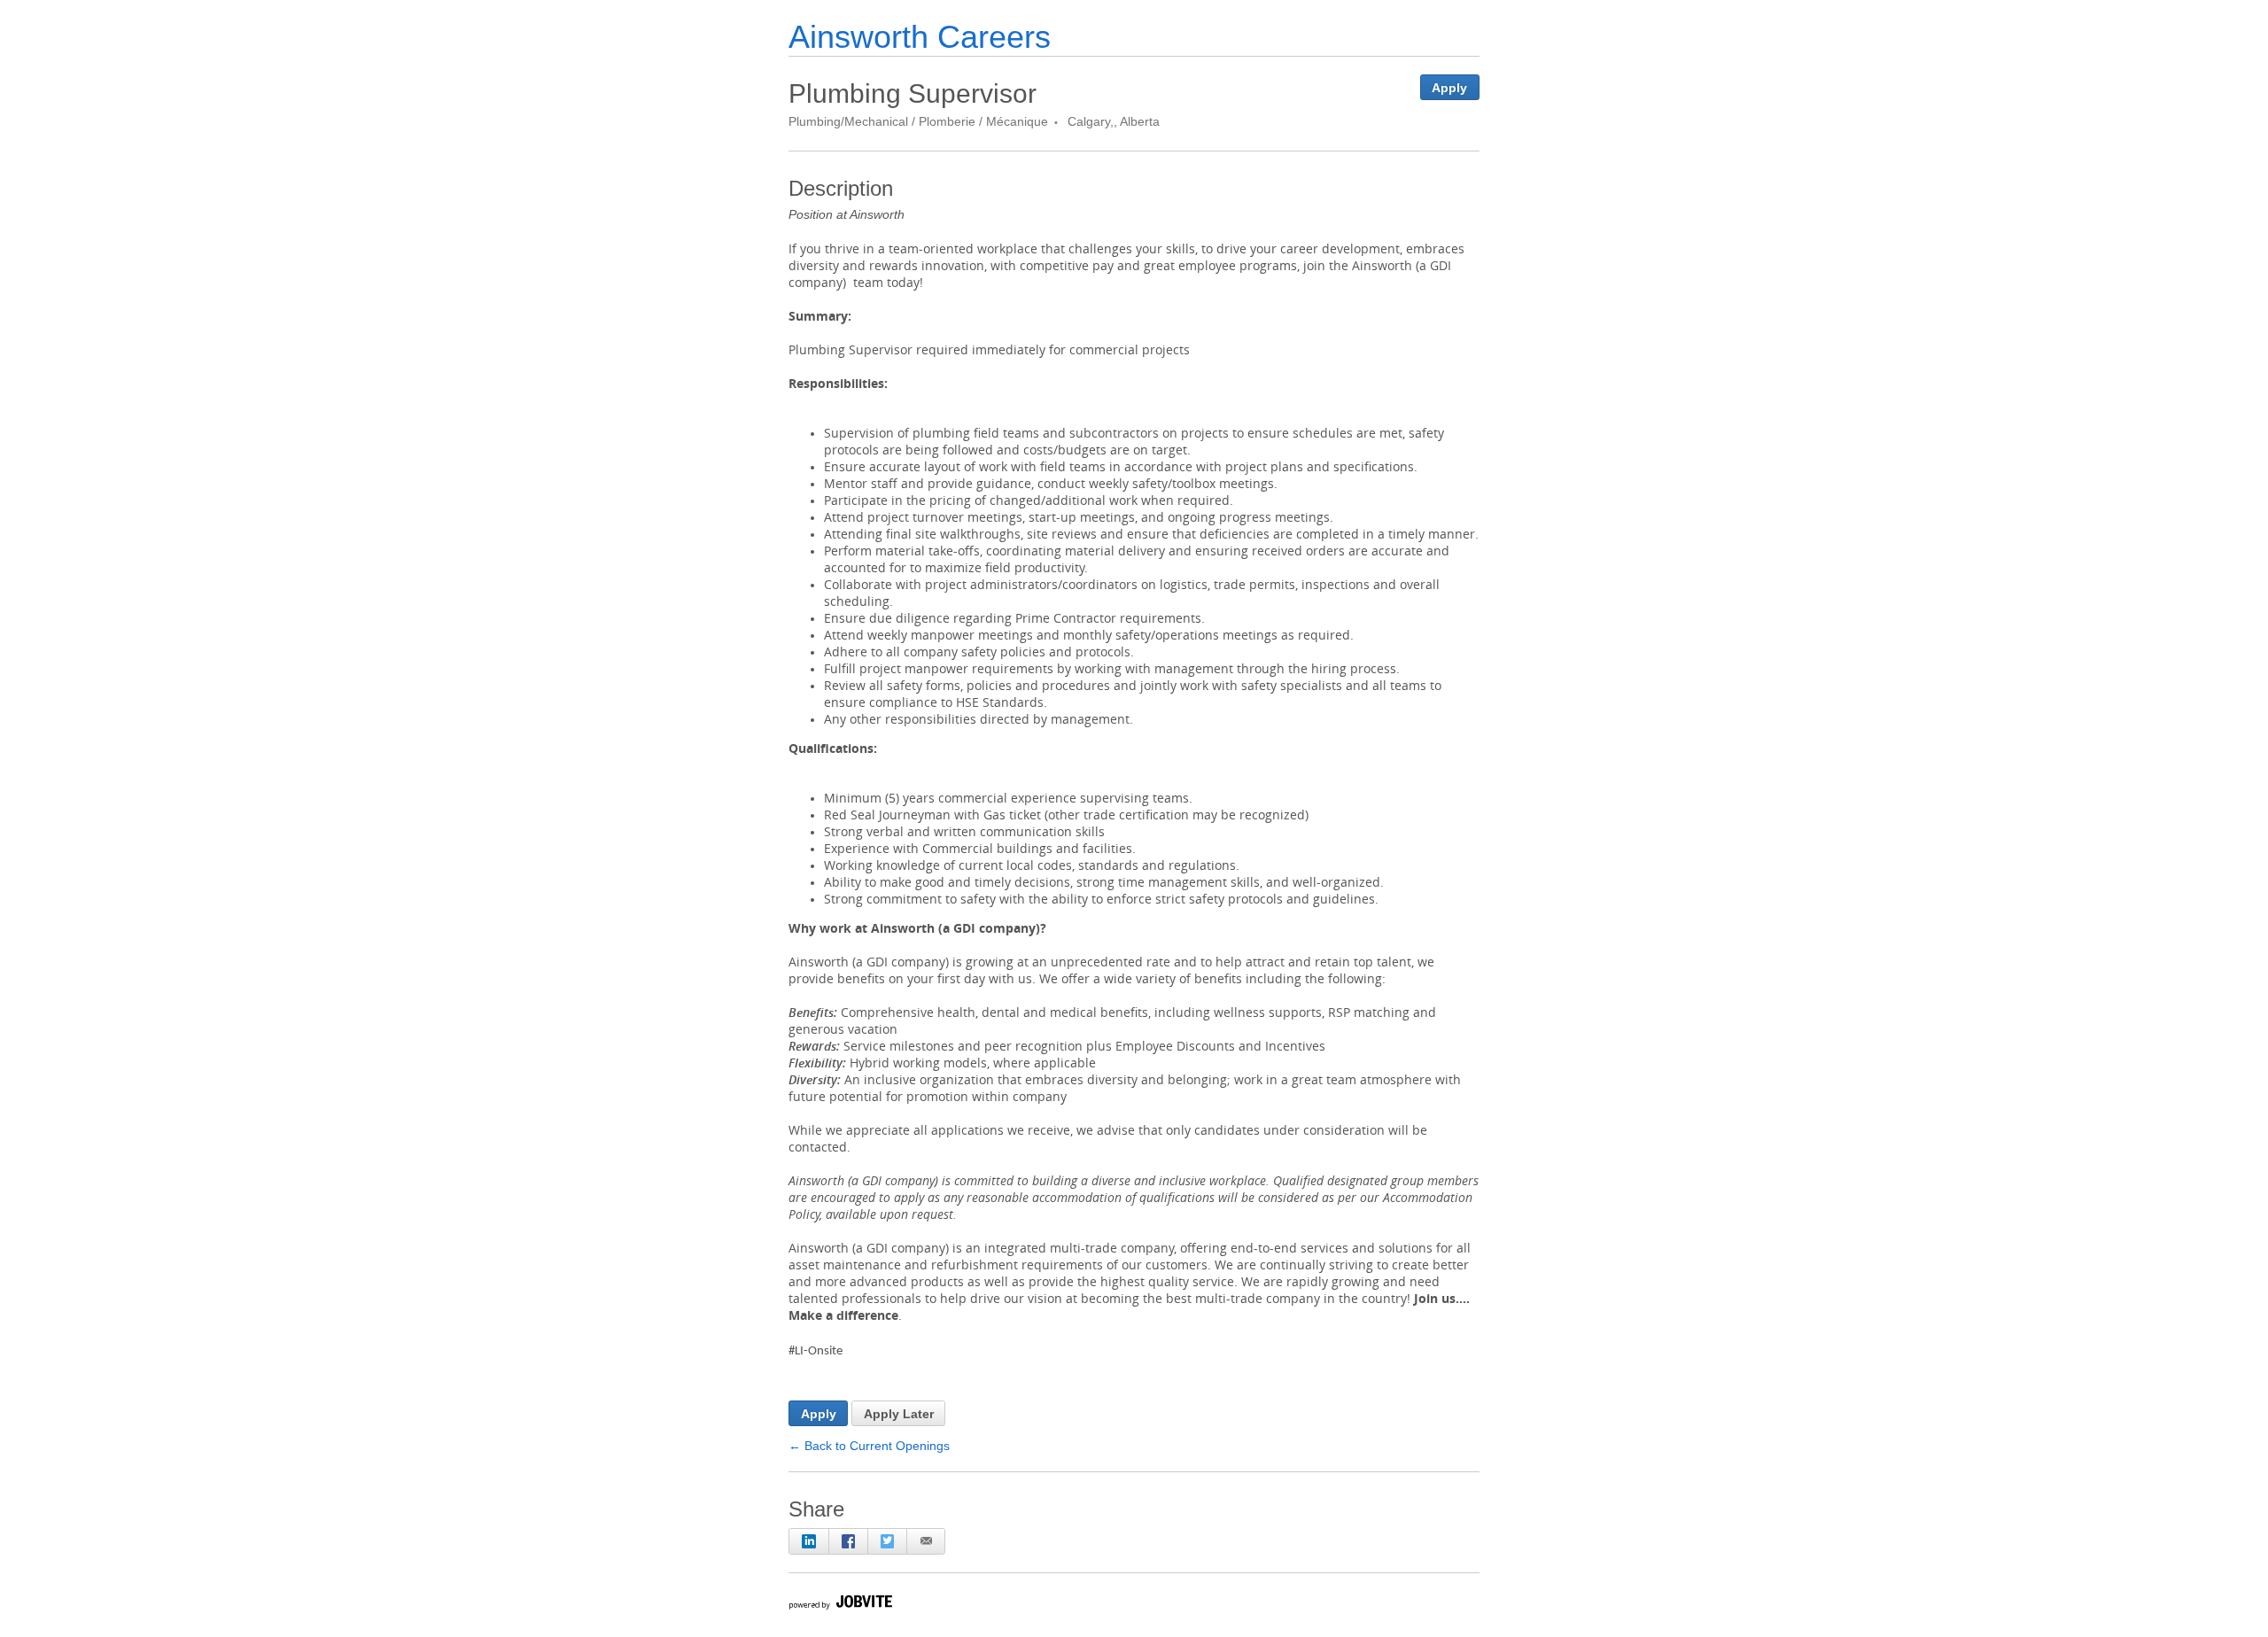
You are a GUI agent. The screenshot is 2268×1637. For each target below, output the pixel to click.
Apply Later (899, 1414)
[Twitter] (887, 1541)
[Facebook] (848, 1541)
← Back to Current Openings (869, 1446)
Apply (1449, 88)
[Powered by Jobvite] (840, 1605)
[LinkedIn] (809, 1541)
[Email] (926, 1541)
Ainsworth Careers (920, 37)
